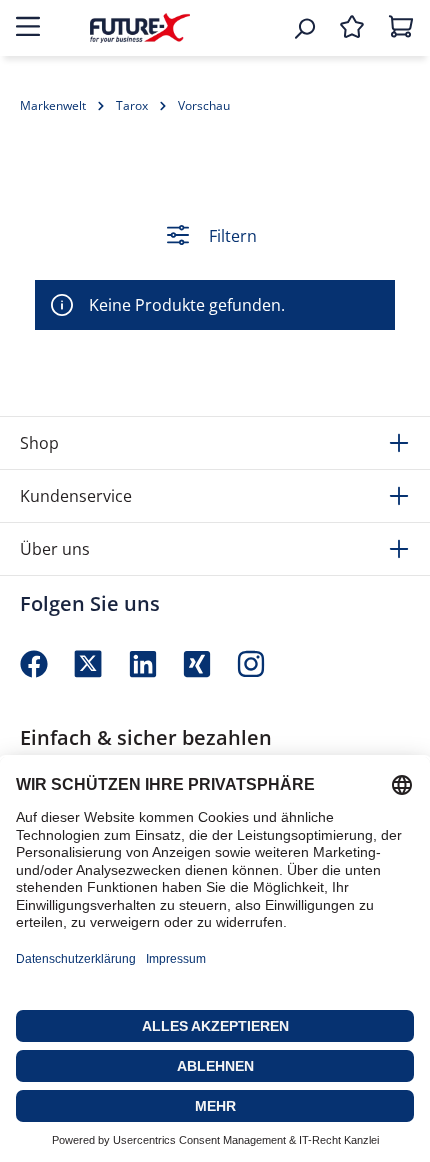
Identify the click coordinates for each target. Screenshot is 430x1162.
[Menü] (28, 28)
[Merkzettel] (352, 28)
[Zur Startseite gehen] (140, 27)
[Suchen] (304, 28)
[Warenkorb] (401, 28)
